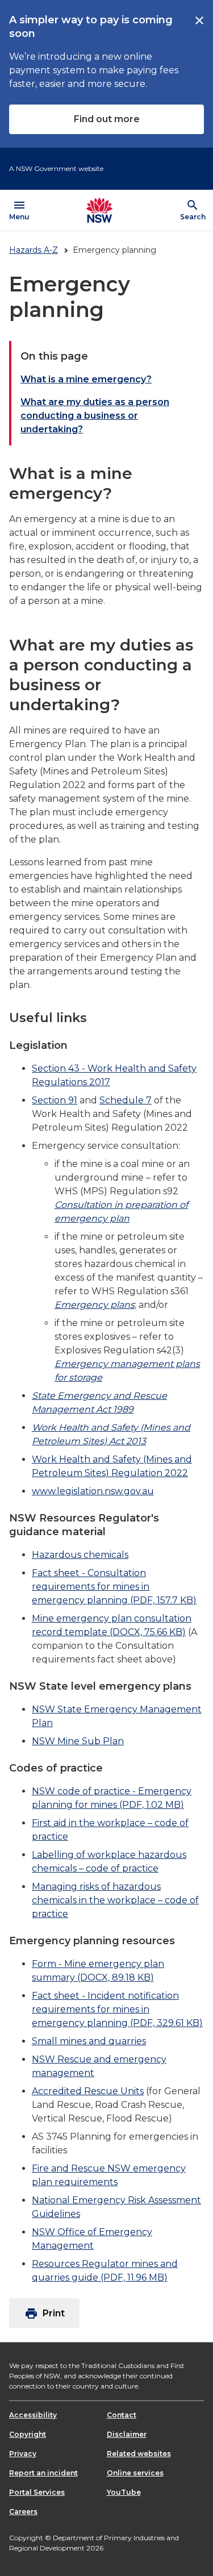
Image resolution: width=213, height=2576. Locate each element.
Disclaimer (127, 2434)
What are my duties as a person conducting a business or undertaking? (95, 416)
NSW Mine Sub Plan (78, 1741)
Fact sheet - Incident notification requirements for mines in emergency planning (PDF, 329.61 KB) (117, 2009)
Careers (23, 2512)
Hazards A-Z (34, 250)
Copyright (28, 2434)
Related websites (139, 2454)
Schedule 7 (126, 1100)
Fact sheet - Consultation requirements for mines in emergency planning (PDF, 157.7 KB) (114, 1587)
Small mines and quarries (89, 2041)
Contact (122, 2415)
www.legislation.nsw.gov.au (93, 1491)
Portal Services (37, 2492)
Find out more (107, 119)
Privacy (23, 2454)
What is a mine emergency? (86, 379)
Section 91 (55, 1100)
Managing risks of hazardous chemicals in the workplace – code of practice (115, 1900)
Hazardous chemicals (80, 1555)
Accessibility (33, 2415)
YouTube (124, 2492)
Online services (135, 2473)
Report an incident (43, 2473)
